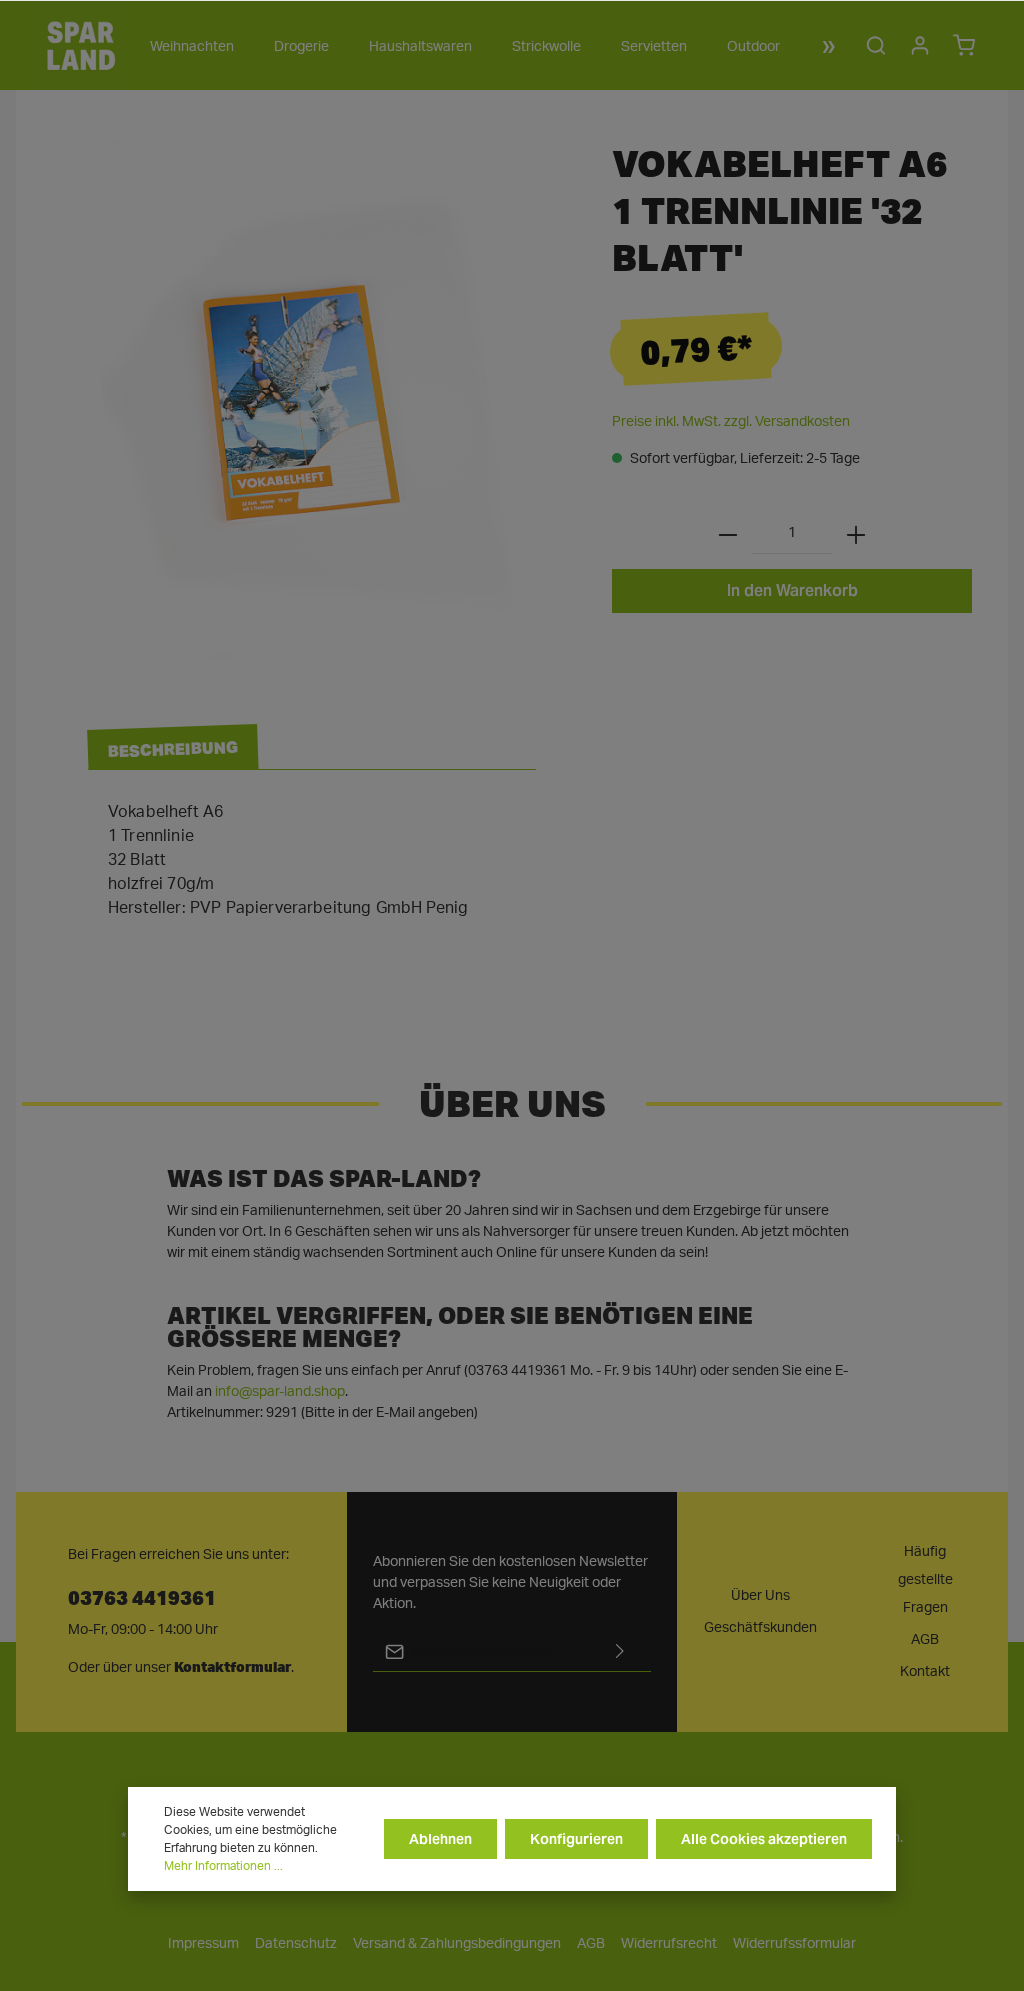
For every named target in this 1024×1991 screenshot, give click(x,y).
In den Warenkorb (792, 590)
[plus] (856, 534)
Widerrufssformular (794, 1944)
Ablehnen (440, 1839)
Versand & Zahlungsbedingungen (457, 1944)
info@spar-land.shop (280, 1392)
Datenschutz (296, 1944)
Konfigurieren (576, 1839)
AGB (925, 1640)
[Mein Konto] (920, 45)
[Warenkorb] (964, 45)
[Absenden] (620, 1651)
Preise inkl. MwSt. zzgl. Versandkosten (731, 422)
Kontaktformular (232, 1667)
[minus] (728, 534)
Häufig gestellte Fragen (925, 1580)
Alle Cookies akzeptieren (764, 1839)
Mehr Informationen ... (223, 1866)
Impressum (203, 1944)
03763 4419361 (142, 1596)
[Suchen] (876, 45)
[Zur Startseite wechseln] (81, 45)
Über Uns (760, 1596)
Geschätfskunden (760, 1628)
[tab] (173, 748)
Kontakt (925, 1672)
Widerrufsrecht (669, 1944)
